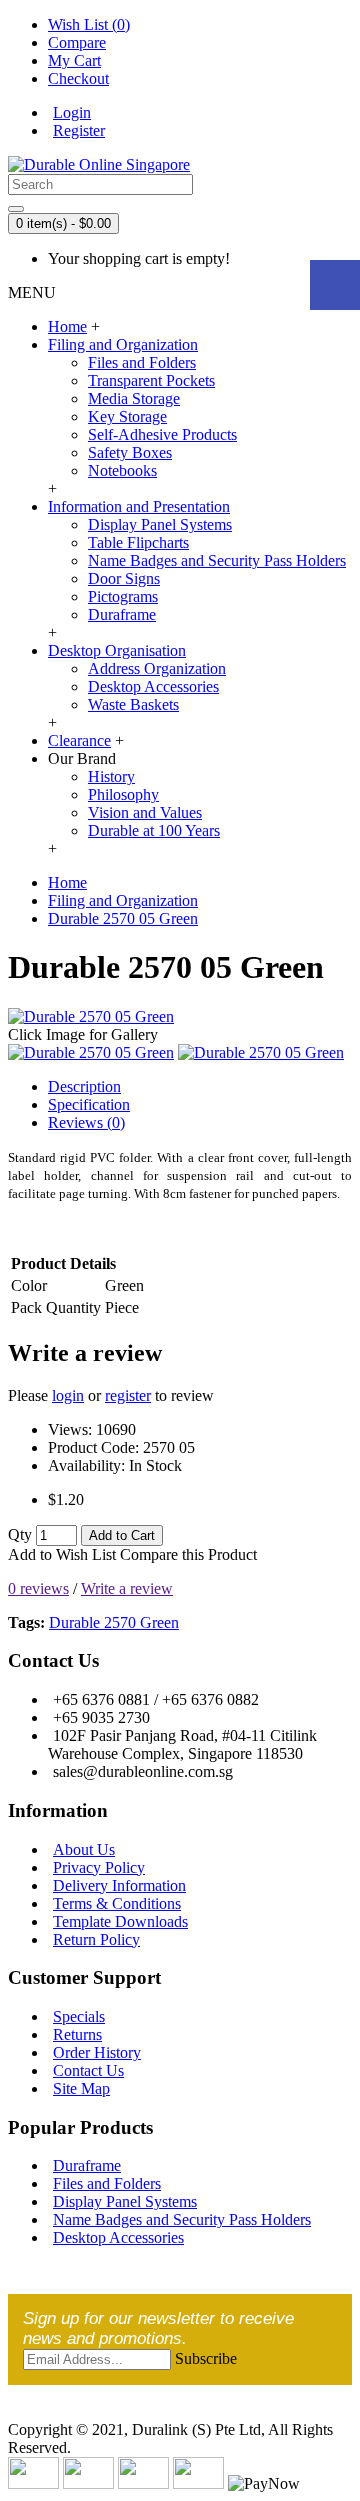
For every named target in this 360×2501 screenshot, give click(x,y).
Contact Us (88, 2070)
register (128, 1395)
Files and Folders (142, 362)
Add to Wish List (62, 1554)
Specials (79, 2016)
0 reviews (38, 1588)
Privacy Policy (99, 1867)
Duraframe (122, 614)
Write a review (127, 1588)
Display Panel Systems (160, 524)
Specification (89, 1104)
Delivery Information (119, 1885)
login (68, 1395)
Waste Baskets (133, 704)
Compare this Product (188, 1554)
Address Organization (157, 668)
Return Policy (96, 1939)
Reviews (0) (86, 1122)
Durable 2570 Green (114, 1622)
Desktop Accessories (153, 686)
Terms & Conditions (117, 1903)
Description (84, 1086)
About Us (84, 1849)
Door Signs (124, 578)
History (111, 776)
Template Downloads (120, 1921)
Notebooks (122, 470)
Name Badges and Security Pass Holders (217, 560)
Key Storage (127, 416)
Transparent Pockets (151, 380)
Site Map (81, 2088)
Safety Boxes (130, 452)
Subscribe (206, 2358)
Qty (20, 1534)
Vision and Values (145, 812)
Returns (77, 2034)
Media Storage (134, 398)
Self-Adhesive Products (162, 434)
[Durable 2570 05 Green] (91, 1016)
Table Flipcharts (138, 542)
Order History (97, 2052)
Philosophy (123, 794)
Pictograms (123, 596)
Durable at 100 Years (154, 830)
